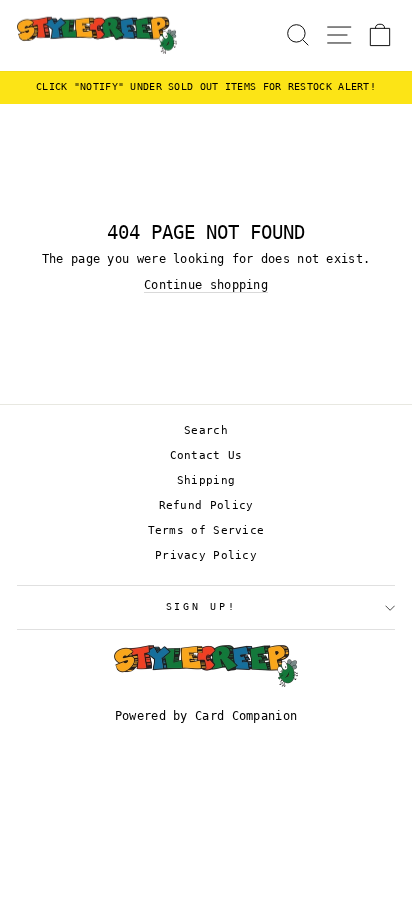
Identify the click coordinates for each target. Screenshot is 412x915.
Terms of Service (206, 530)
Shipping (206, 480)
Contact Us (206, 455)
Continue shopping (206, 285)
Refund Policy (206, 505)
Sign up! (201, 606)
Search (206, 430)
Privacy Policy (206, 555)
